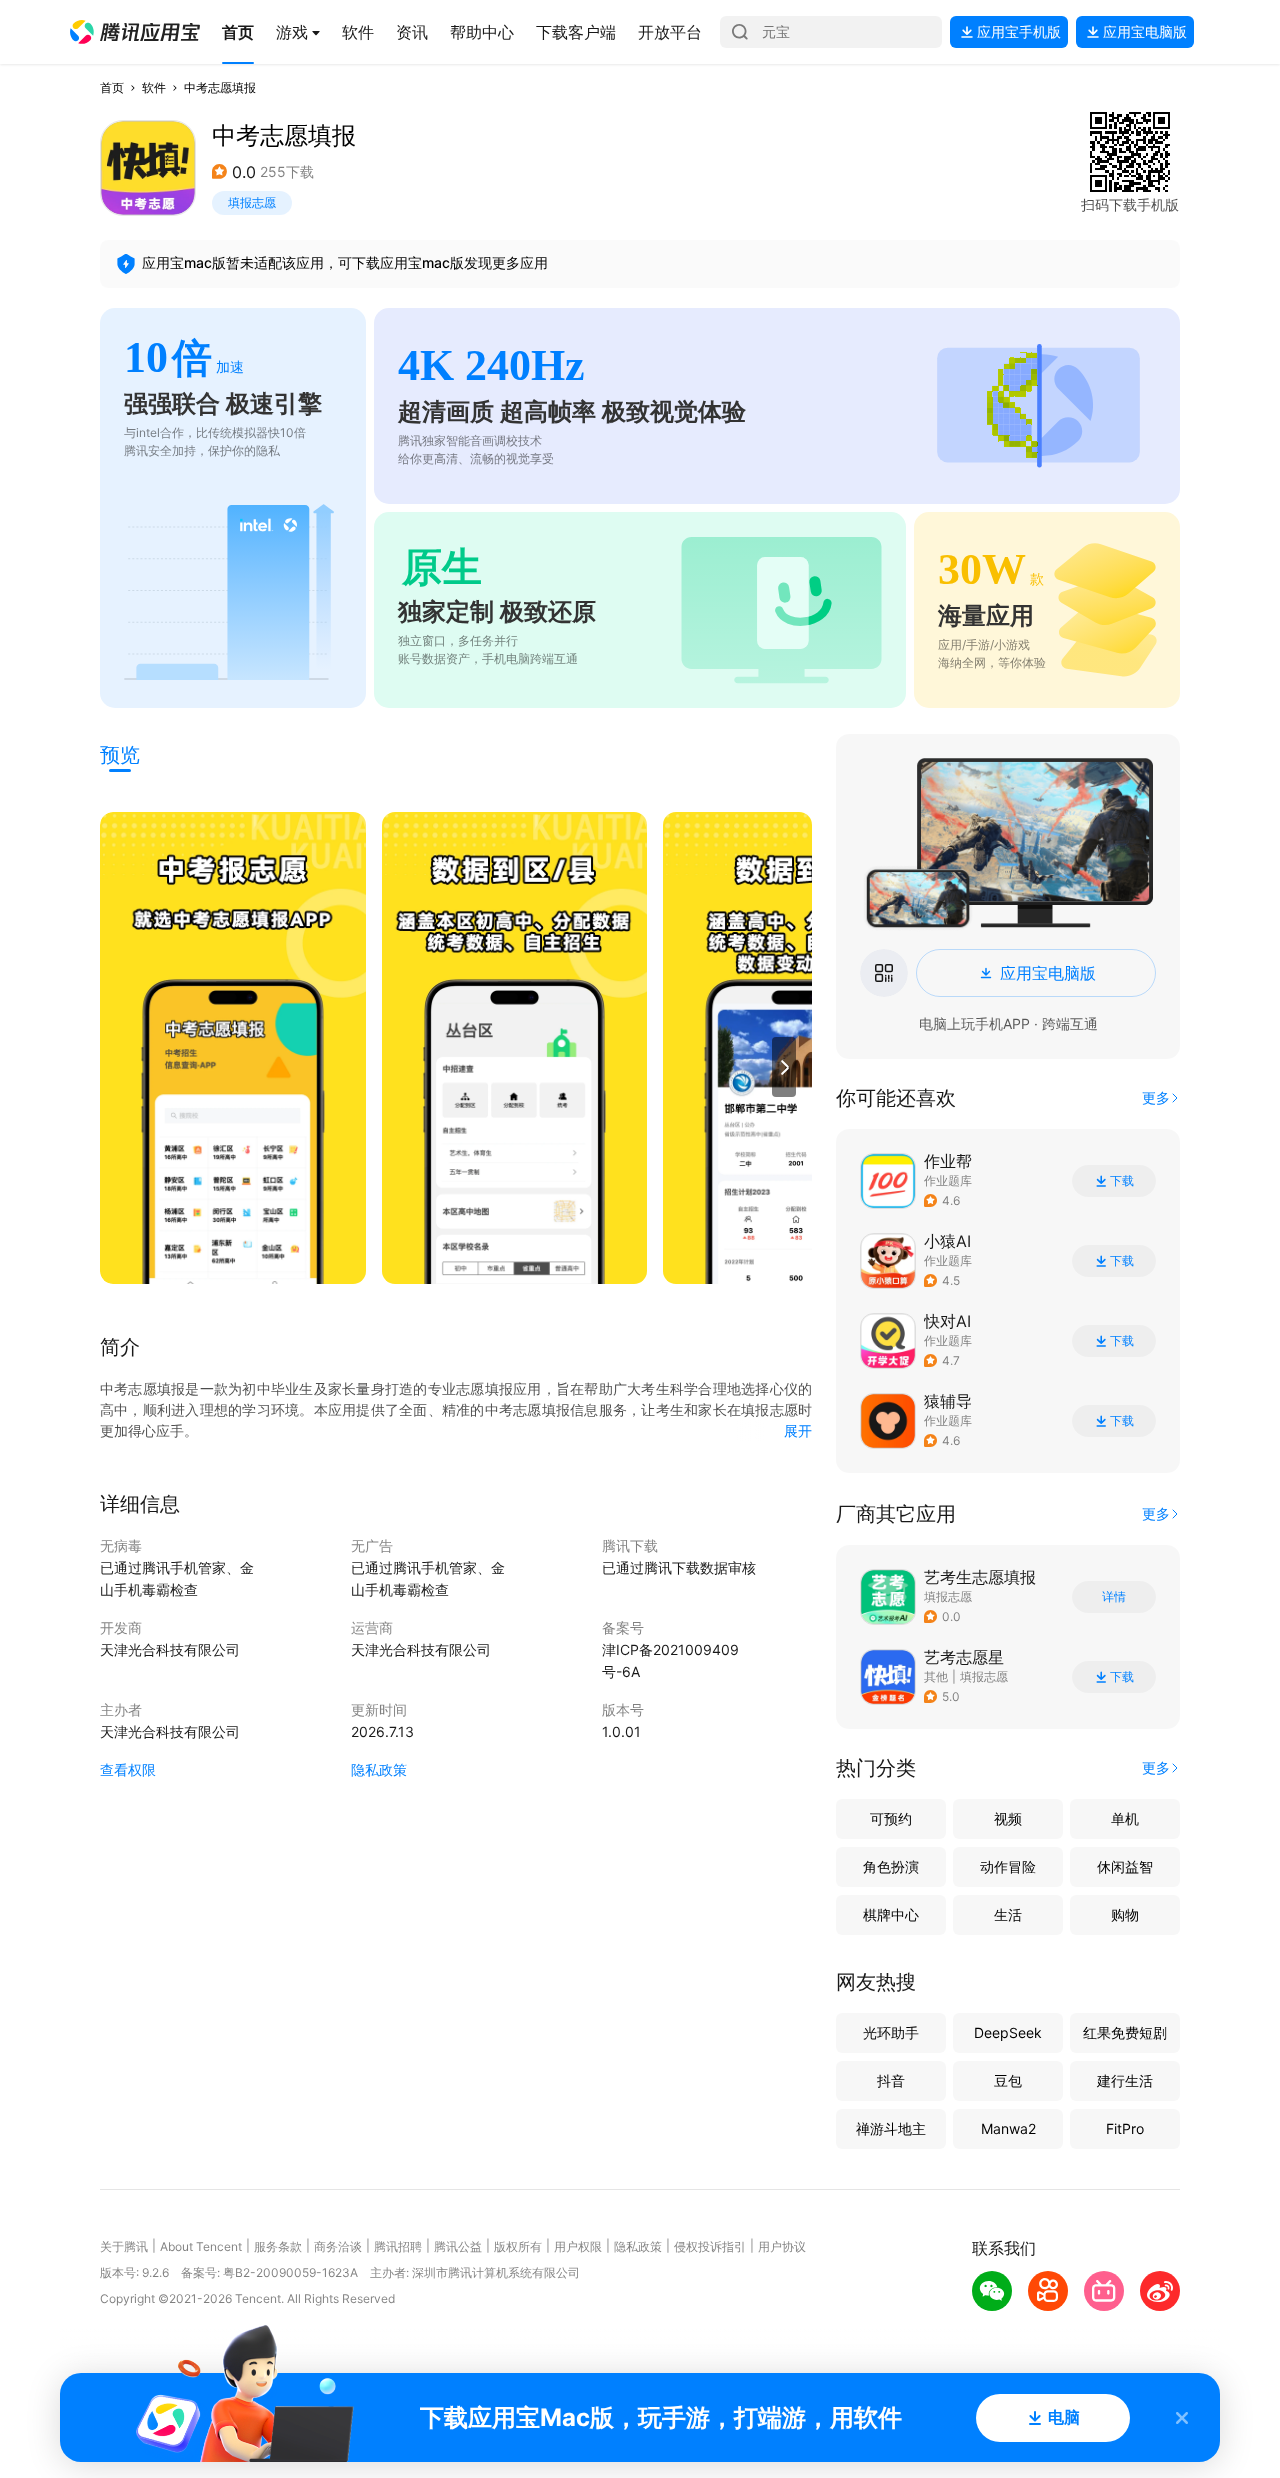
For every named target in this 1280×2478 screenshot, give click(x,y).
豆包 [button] (1008, 2080)
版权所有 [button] (518, 2246)
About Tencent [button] (201, 2246)
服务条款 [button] (278, 2246)
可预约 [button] (891, 1818)
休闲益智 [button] (1125, 1866)
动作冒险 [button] (1008, 1866)
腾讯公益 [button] (458, 2246)
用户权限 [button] (578, 2246)
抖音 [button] (891, 2080)
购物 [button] (1125, 1914)
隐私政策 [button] (379, 1769)
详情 (1114, 1597)
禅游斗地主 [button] (891, 2128)
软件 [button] (154, 87)
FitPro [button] (1125, 2128)
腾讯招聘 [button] (398, 2246)
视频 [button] (1008, 1818)
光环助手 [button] (891, 2032)
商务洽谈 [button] (338, 2246)
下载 (1122, 1181)
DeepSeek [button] (1008, 2032)
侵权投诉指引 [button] (710, 2246)
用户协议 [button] (782, 2246)
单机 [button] (1125, 1818)
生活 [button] (1008, 1914)
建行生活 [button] (1125, 2080)
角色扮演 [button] (891, 1866)
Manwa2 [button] (1008, 2128)
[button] (135, 32)
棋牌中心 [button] (891, 1914)
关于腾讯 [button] (124, 2246)
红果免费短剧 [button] (1125, 2032)
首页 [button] (112, 87)
